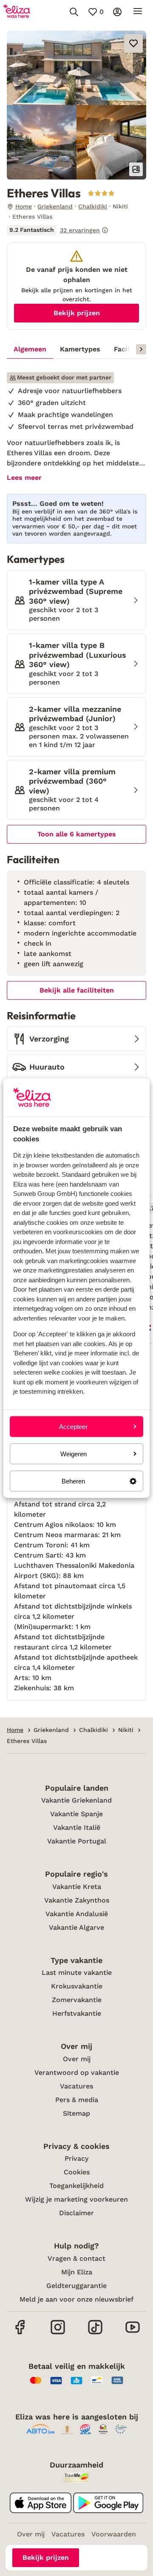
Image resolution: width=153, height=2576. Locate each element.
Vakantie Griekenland (76, 1800)
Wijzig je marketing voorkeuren (76, 2199)
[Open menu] (138, 12)
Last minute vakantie (77, 1973)
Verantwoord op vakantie (77, 2072)
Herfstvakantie (77, 2013)
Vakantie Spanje (76, 1814)
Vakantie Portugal (77, 1841)
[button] (76, 68)
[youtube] (133, 2333)
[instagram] (58, 2333)
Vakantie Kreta (77, 1887)
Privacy (76, 2158)
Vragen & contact (76, 2258)
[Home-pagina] (17, 12)
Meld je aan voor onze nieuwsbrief (76, 2299)
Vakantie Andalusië (77, 1914)
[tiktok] (95, 2333)
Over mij (77, 2059)
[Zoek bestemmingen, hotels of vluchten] (74, 12)
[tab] (30, 349)
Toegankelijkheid (76, 2186)
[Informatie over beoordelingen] (105, 230)
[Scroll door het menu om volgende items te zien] (141, 349)
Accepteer (73, 1426)
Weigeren (74, 1453)
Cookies (77, 2172)
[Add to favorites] (133, 43)
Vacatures (76, 2086)
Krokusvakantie (77, 1986)
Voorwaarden (114, 2534)
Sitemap (76, 2113)
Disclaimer (76, 2213)
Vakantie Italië (77, 1827)
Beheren (73, 1481)
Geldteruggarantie (76, 2286)
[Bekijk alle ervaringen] (58, 230)
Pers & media (77, 2100)
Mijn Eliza (77, 2272)
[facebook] (20, 2333)
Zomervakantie (77, 2000)
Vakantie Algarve (76, 1927)
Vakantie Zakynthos (77, 1900)
